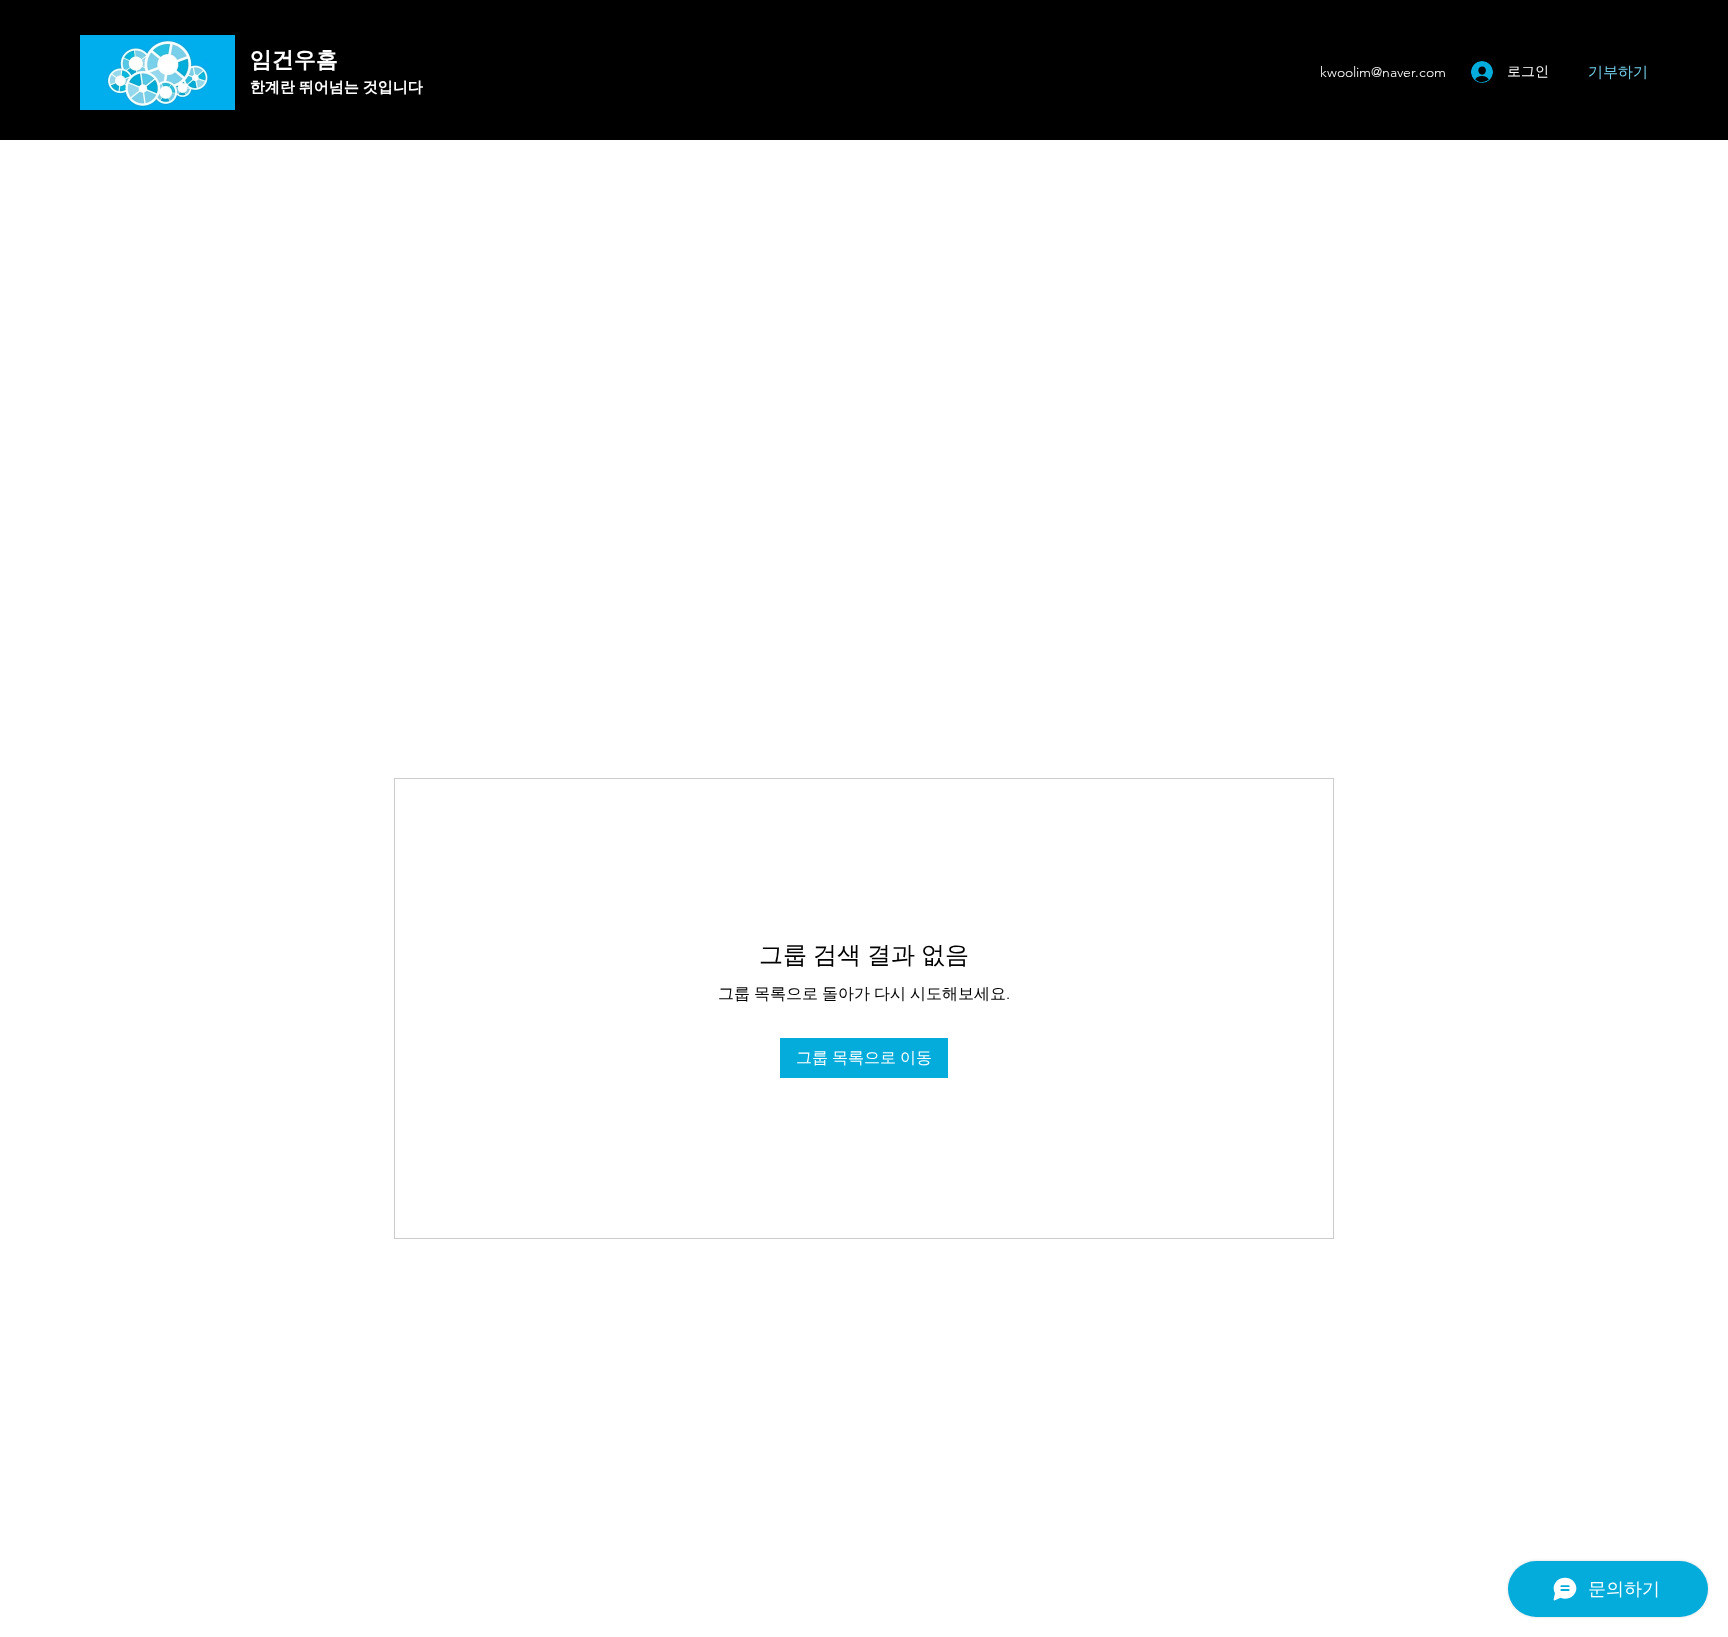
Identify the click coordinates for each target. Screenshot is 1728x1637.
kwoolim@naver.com (1383, 72)
